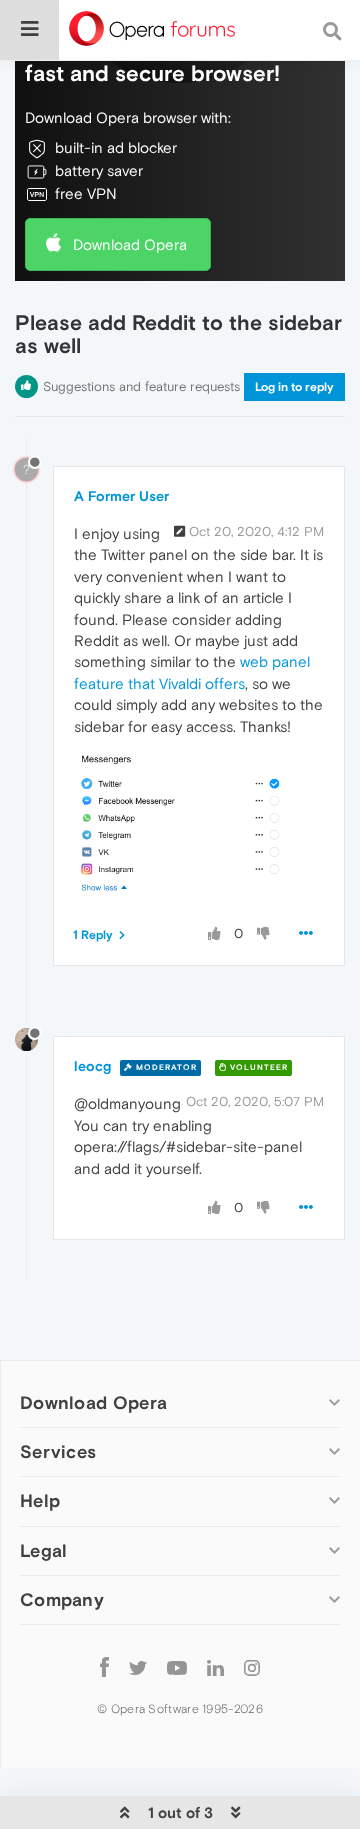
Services (58, 1451)
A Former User (121, 496)
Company (62, 1599)
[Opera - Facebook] (104, 1667)
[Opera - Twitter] (138, 1667)
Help (40, 1500)
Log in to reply (294, 387)
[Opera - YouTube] (177, 1667)
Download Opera (130, 244)
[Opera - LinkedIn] (215, 1667)
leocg (92, 1066)
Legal (44, 1550)
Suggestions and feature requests (141, 386)
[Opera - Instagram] (252, 1667)
